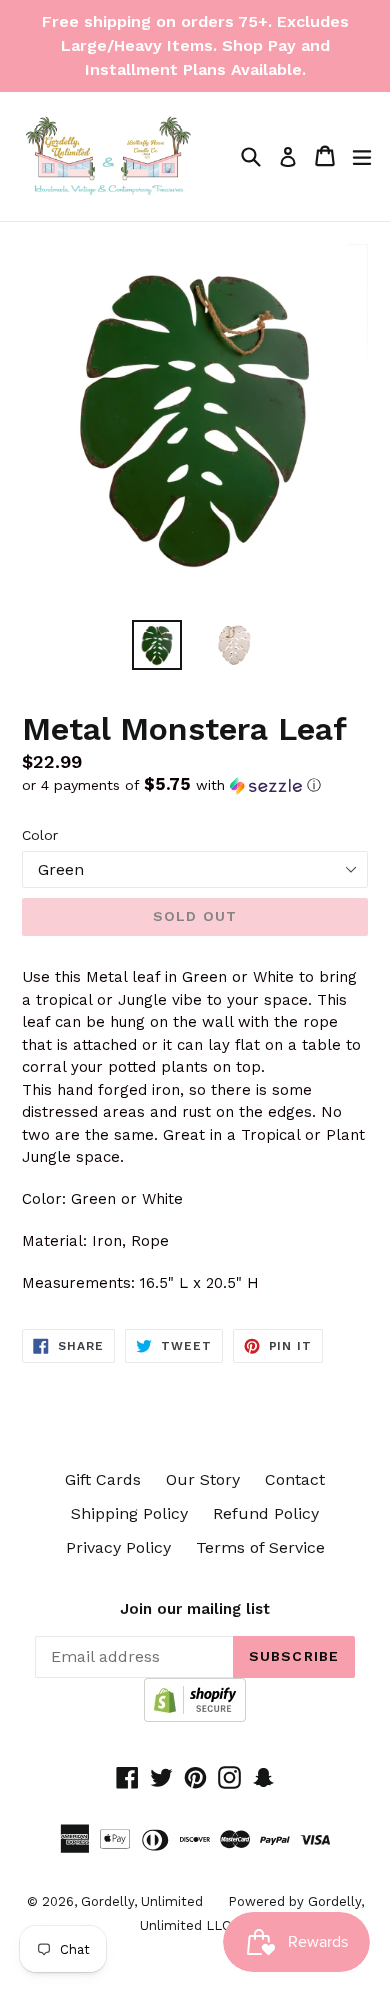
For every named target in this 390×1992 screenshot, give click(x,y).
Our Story (203, 1479)
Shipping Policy (129, 1513)
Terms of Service (260, 1547)
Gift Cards (103, 1479)
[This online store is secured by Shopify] (195, 1716)
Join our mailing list (195, 1609)
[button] (195, 785)
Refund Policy (266, 1513)
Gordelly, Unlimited (142, 1901)
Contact (295, 1479)
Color (40, 835)
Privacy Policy (118, 1547)
